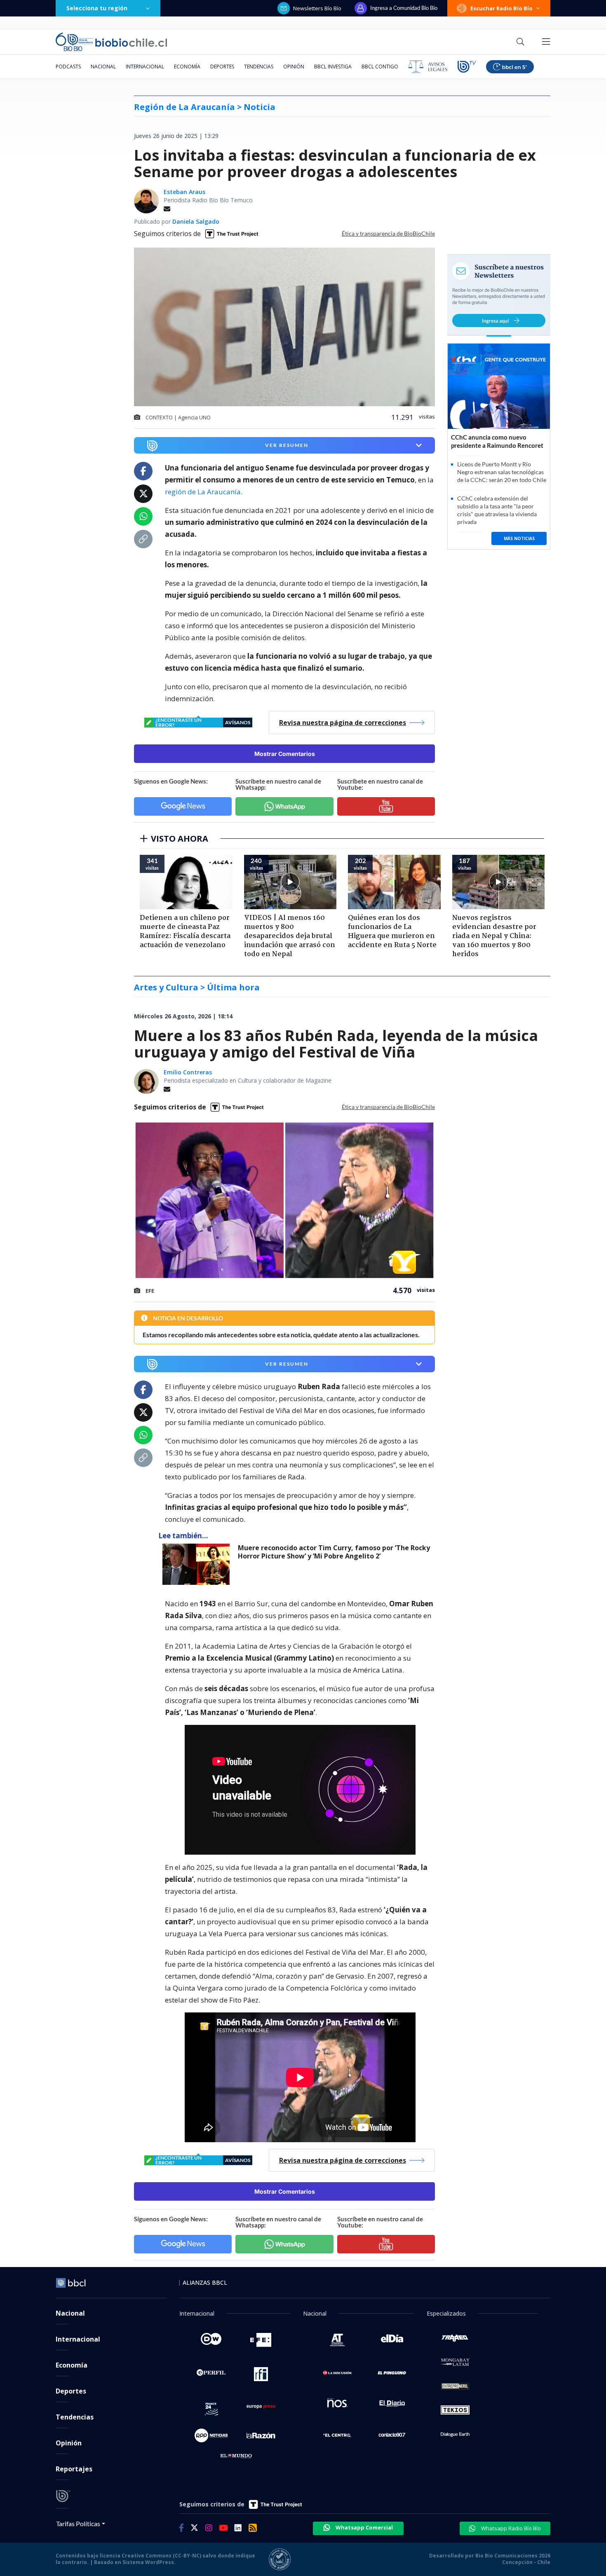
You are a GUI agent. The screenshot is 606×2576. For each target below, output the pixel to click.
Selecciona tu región (97, 8)
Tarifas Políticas (78, 2523)
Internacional (145, 67)
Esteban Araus (184, 192)
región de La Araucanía (203, 492)
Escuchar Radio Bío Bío (501, 8)
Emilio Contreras (188, 1072)
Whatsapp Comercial (364, 2527)
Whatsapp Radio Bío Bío (510, 2528)
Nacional (103, 67)
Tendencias (259, 67)
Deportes (222, 67)
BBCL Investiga (333, 67)
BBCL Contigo (380, 67)
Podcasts (68, 67)
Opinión (294, 67)
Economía (187, 67)
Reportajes (74, 2469)
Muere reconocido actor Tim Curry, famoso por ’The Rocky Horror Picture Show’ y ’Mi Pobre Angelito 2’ (334, 1552)
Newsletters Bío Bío (317, 8)
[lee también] (198, 1564)
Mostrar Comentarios (285, 754)
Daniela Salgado (196, 221)
